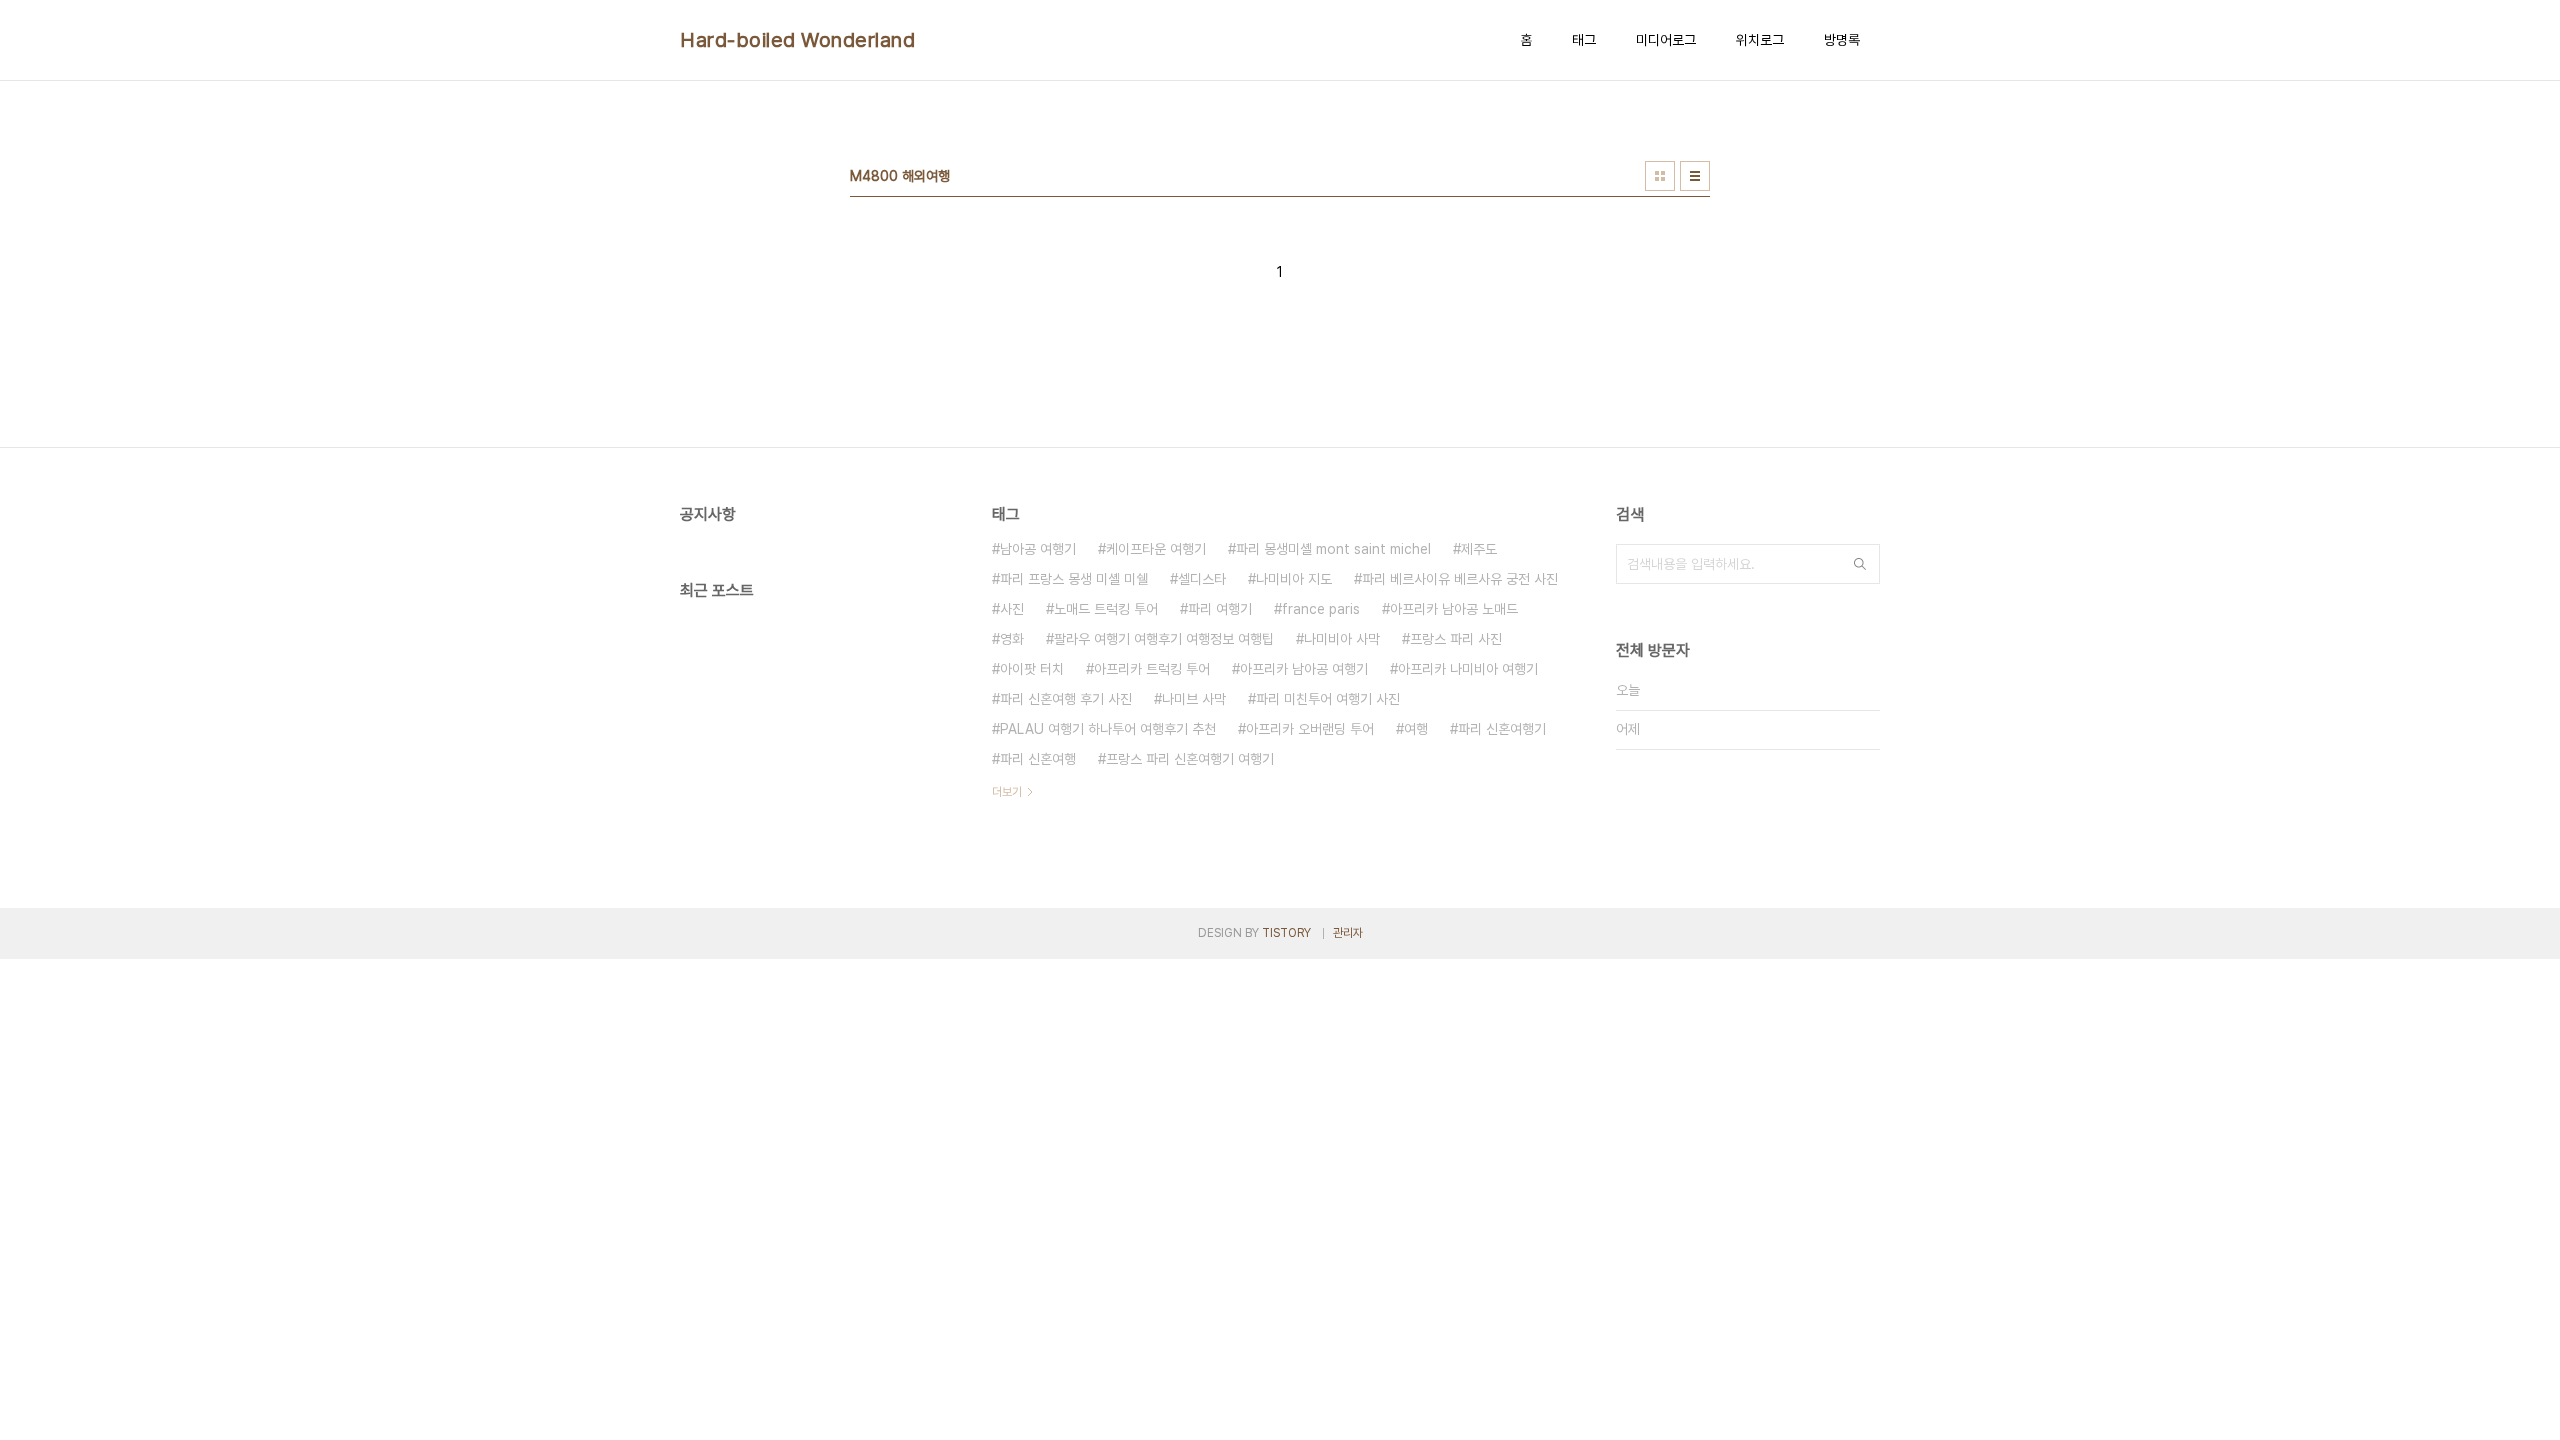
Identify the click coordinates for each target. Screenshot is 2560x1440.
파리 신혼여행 (1038, 759)
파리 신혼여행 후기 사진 (1066, 699)
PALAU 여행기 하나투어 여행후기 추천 (1108, 729)
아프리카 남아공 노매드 (1454, 609)
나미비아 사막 (1342, 639)
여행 (1416, 729)
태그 (1584, 40)
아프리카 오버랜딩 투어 (1310, 729)
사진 (1012, 609)
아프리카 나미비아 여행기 (1468, 669)
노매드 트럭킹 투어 (1106, 609)
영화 (1012, 639)
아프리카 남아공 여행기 (1304, 669)
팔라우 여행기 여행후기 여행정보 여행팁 (1164, 639)
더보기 (1007, 792)
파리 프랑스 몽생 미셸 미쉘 (1074, 579)
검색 (1860, 564)
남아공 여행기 (1038, 549)
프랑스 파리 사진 (1456, 639)
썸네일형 (1660, 176)
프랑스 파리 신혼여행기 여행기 (1190, 759)
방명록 (1842, 40)
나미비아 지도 (1294, 579)
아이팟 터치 (1032, 669)
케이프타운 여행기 (1156, 549)
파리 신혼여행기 (1502, 729)
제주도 (1479, 549)
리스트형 (1695, 176)
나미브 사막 (1194, 699)
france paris (1321, 609)
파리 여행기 (1220, 609)
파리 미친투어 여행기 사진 (1328, 699)
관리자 (1348, 933)
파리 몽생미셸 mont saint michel (1333, 549)
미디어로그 (1666, 40)
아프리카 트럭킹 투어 (1152, 669)
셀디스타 (1202, 579)
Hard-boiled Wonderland (797, 40)
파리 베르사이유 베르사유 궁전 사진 (1460, 579)
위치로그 (1760, 40)
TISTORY (1286, 933)
